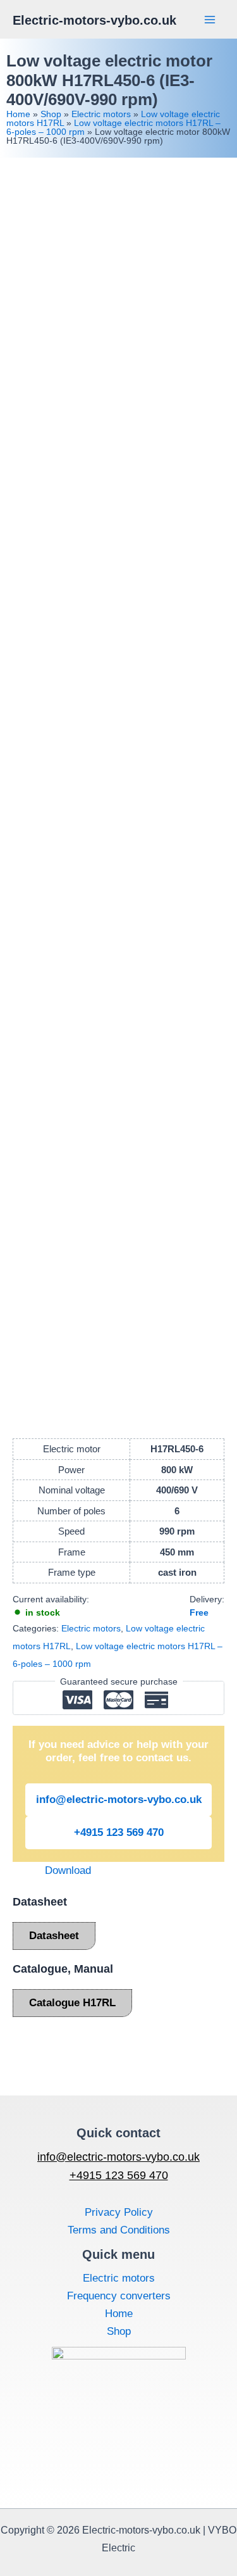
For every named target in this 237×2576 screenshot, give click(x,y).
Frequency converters (119, 2296)
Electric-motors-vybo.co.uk (94, 20)
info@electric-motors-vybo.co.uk (119, 1800)
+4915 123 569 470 (119, 1832)
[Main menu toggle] (210, 20)
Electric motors (101, 114)
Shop (51, 114)
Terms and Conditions (119, 2230)
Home (18, 114)
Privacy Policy (119, 2212)
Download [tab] (68, 1870)
